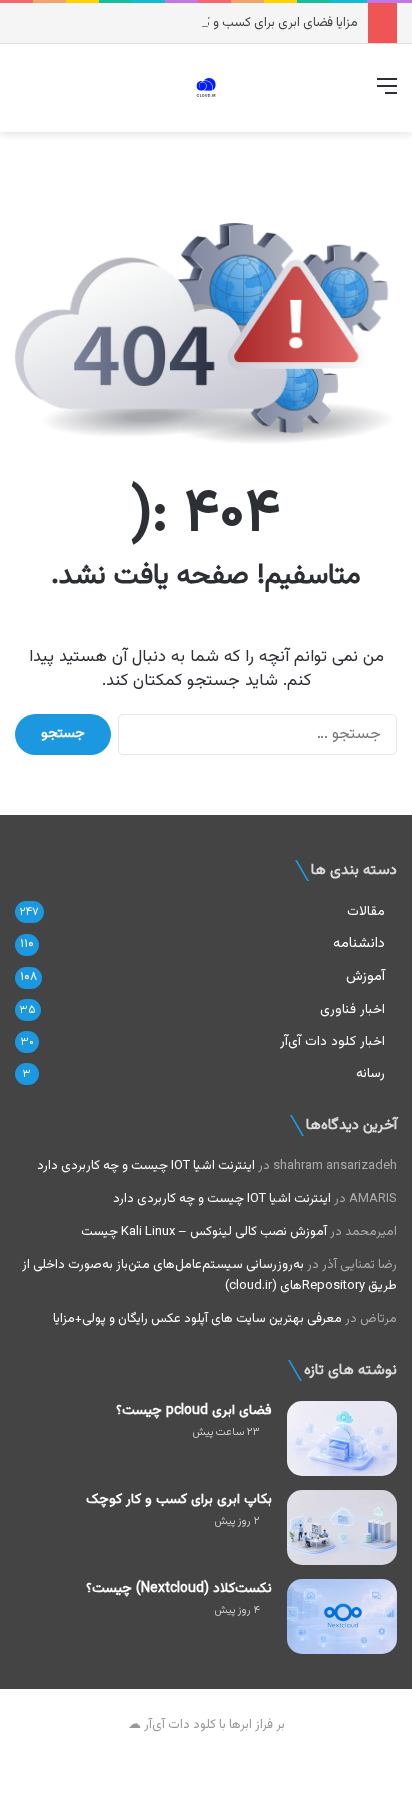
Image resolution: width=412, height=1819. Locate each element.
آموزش (365, 976)
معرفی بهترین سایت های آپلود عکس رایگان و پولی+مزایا (197, 1319)
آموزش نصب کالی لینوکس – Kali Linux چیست (204, 1232)
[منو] (387, 95)
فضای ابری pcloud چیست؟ (194, 1411)
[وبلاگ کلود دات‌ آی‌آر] (206, 88)
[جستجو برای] (25, 95)
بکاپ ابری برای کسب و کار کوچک (179, 1500)
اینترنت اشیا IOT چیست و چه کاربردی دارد (146, 1166)
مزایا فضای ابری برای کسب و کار (277, 23)
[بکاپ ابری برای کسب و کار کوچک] (342, 1527)
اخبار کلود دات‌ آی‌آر (332, 1041)
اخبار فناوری (352, 1009)
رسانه (370, 1073)
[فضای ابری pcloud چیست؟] (342, 1438)
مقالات (366, 911)
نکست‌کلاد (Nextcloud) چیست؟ (179, 1589)
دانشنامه (359, 943)
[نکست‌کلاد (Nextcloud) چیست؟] (342, 1616)
